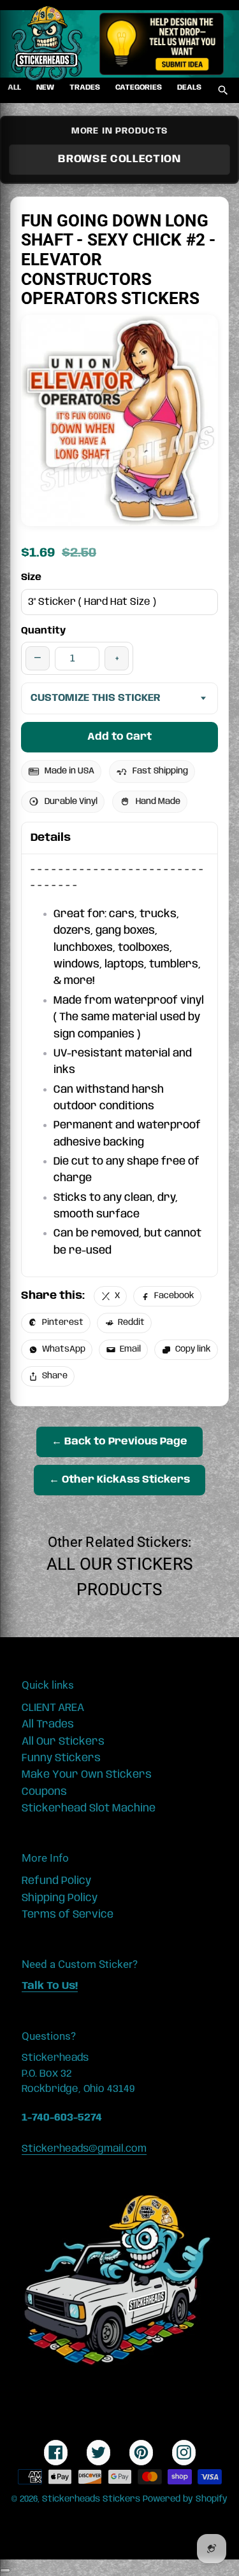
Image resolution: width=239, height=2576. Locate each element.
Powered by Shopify (185, 2499)
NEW (45, 87)
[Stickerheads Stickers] (47, 44)
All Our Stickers (119, 1564)
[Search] (223, 90)
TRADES (85, 87)
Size (31, 578)
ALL (14, 87)
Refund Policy (56, 1881)
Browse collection (119, 159)
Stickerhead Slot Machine (89, 1808)
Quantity (43, 631)
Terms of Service (68, 1915)
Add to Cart (119, 737)
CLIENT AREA (53, 1708)
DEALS (189, 87)
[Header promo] (161, 44)
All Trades (48, 1724)
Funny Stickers (61, 1758)
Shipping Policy (60, 1898)
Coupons (44, 1792)
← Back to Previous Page (119, 1442)
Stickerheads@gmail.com (84, 2149)
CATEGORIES (139, 87)
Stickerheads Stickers (91, 2499)
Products (119, 1589)
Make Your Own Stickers (87, 1775)
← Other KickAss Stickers (119, 1480)
